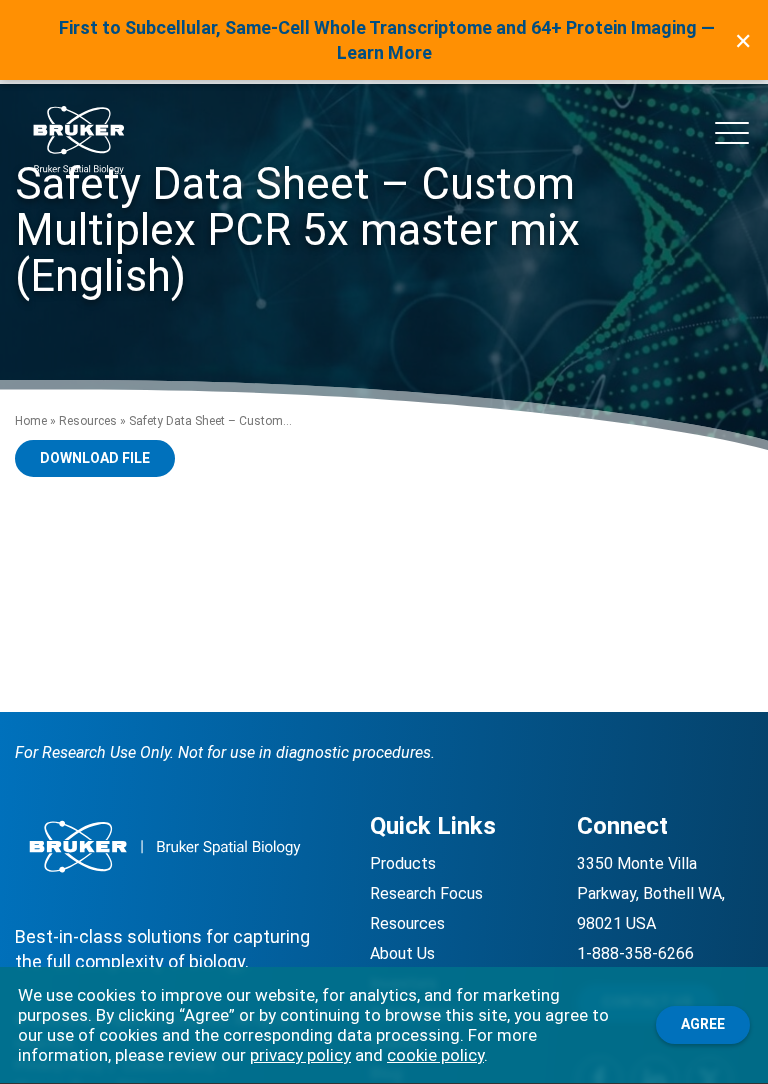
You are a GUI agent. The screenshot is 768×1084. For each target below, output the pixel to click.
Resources (88, 421)
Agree (703, 1024)
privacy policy (300, 1055)
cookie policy (435, 1055)
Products (403, 863)
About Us (402, 953)
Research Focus (426, 893)
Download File (95, 458)
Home (31, 421)
